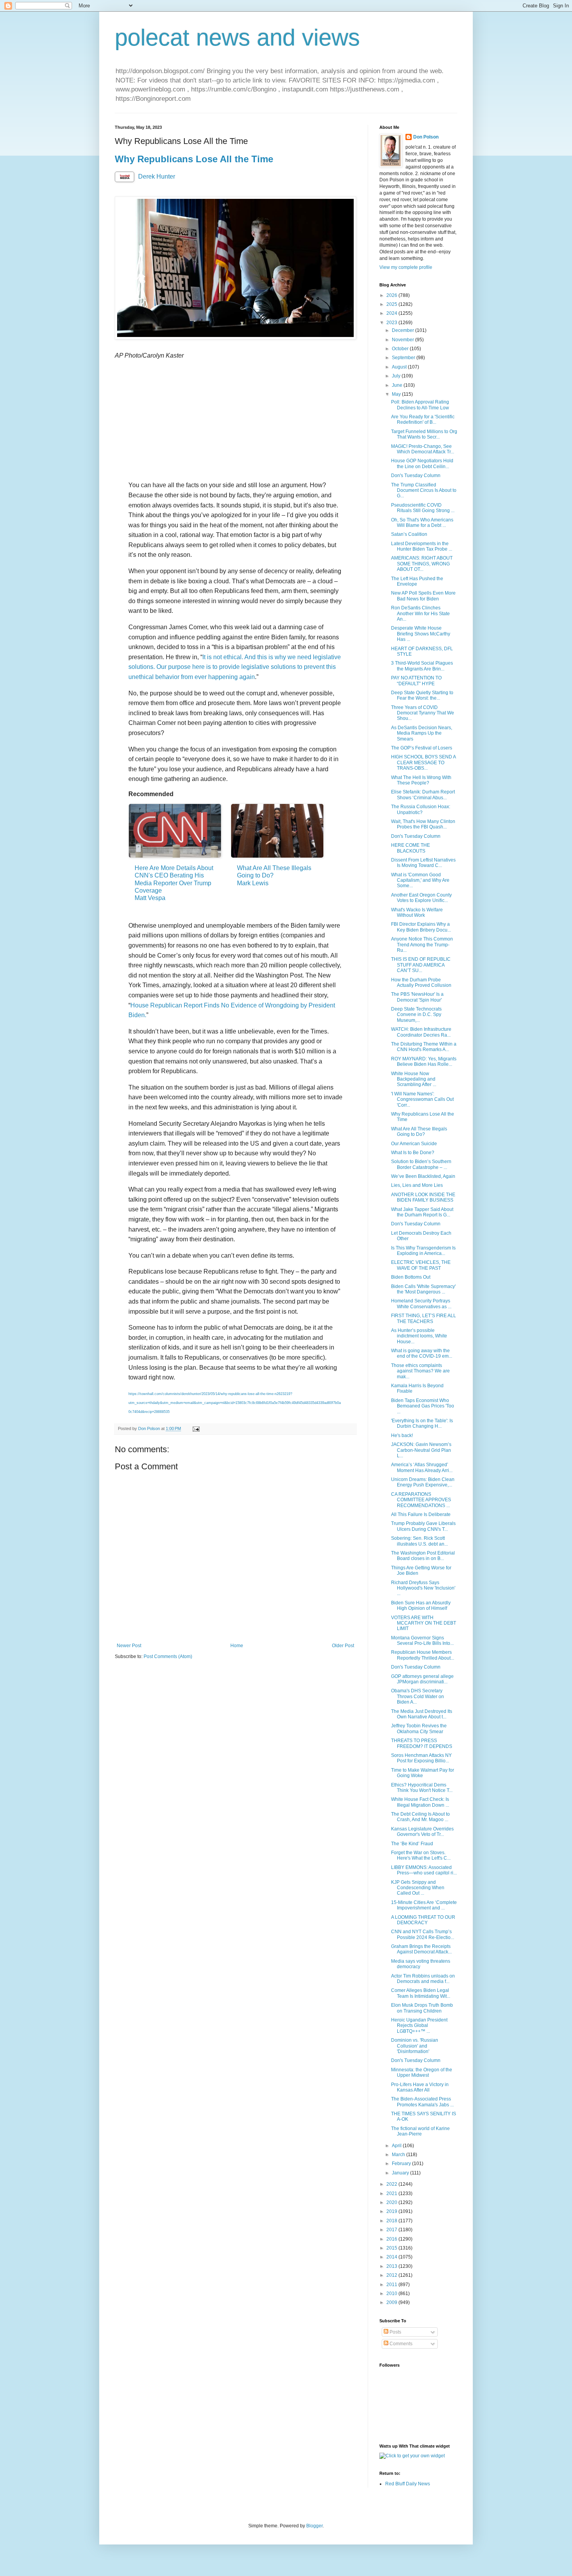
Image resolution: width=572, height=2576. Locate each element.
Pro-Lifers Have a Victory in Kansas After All (420, 2087)
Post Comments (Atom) (168, 1657)
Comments (400, 2344)
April (397, 2146)
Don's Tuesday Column (416, 476)
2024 (392, 313)
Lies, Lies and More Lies (417, 1185)
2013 (392, 2266)
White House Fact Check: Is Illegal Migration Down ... (420, 1802)
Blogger (314, 2526)
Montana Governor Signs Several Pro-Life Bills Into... (422, 1641)
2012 (392, 2275)
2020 (392, 2202)
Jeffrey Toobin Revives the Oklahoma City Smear (419, 1728)
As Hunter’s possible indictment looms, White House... (419, 1336)
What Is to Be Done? (413, 1153)
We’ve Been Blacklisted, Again (423, 1176)
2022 (392, 2184)
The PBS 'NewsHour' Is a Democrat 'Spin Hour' (417, 997)
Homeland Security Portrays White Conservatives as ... (421, 1304)
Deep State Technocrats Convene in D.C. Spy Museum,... (416, 1015)
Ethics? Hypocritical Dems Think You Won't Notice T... (422, 1788)
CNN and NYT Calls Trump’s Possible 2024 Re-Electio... (423, 1934)
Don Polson (426, 137)
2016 (392, 2239)
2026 (392, 295)
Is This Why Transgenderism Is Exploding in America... (423, 1251)
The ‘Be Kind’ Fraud (412, 1844)
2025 (392, 304)
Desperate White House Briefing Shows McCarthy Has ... (421, 634)
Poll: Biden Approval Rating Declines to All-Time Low (420, 405)
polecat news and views (237, 38)
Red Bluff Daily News (408, 2484)
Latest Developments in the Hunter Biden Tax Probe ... (422, 546)
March (399, 2155)
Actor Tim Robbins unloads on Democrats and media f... (423, 1979)
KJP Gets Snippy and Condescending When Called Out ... (418, 1888)
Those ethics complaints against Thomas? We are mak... (420, 1371)
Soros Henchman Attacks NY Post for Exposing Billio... (421, 1758)
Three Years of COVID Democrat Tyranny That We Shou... (423, 713)
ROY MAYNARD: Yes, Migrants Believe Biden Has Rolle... (424, 1062)
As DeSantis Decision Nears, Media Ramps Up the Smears (422, 733)
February (402, 2164)
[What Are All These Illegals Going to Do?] (277, 831)
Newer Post (129, 1646)
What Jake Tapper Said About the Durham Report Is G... (422, 1212)
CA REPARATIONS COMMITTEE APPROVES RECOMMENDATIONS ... (421, 1500)
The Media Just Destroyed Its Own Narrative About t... (422, 1714)
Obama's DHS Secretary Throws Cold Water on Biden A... (418, 1696)
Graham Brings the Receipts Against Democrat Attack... (421, 1949)
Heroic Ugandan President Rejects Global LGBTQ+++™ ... (419, 2026)
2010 (392, 2293)
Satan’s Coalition (409, 534)
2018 (392, 2221)
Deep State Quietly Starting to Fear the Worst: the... (422, 695)
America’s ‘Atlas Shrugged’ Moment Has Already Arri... (422, 1467)
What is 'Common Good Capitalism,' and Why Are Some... (420, 880)
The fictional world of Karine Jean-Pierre (420, 2131)
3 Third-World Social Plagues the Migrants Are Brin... (422, 666)
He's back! (402, 1435)
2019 (392, 2211)
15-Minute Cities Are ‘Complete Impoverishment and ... (424, 1905)
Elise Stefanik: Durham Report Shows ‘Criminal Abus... (423, 795)
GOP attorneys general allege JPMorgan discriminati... (422, 1679)
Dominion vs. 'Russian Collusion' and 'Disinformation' (415, 2046)
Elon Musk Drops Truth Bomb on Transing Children (422, 2008)
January (401, 2173)
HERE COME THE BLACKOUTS (411, 848)
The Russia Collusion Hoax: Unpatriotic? (421, 809)
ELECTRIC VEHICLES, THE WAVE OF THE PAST (421, 1265)
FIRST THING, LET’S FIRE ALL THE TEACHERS (424, 1318)
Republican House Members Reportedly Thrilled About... (423, 1655)
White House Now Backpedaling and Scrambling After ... (414, 1079)
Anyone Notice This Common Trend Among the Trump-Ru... (422, 945)
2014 (392, 2257)
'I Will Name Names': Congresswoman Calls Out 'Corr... (422, 1099)
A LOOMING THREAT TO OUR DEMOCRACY (423, 1920)
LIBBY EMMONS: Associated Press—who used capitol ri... (424, 1870)
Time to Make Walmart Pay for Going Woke (423, 1773)
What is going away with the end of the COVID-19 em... (422, 1353)
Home (237, 1646)
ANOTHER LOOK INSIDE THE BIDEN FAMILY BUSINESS (423, 1197)
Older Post (343, 1646)
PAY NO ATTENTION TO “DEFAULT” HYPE (416, 681)
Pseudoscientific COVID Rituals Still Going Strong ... (423, 508)
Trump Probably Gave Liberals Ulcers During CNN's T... (423, 1526)
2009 (392, 2302)
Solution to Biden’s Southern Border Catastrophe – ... (421, 1164)
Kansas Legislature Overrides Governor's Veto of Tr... (422, 1832)
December (404, 330)
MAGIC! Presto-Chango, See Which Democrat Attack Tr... (423, 449)
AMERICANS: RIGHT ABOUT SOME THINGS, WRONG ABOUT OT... (422, 564)
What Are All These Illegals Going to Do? (419, 1132)
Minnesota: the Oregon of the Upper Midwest (422, 2072)
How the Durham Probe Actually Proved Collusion (421, 983)
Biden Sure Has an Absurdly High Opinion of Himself (421, 1606)
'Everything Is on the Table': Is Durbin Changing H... (422, 1423)
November (404, 340)
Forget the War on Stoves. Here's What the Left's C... (421, 1855)
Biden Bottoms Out (411, 1277)
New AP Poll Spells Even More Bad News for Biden (423, 596)
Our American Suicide (414, 1144)
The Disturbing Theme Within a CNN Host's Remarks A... (424, 1047)
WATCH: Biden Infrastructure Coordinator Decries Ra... (421, 1032)
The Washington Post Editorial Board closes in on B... (423, 1556)
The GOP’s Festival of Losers (422, 748)
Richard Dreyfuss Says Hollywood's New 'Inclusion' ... (423, 1588)
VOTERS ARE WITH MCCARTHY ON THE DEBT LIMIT (424, 1623)
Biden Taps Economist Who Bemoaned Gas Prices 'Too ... (423, 1406)
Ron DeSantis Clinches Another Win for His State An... (420, 613)
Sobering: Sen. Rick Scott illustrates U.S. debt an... (419, 1541)
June (398, 385)
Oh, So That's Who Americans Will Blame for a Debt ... (422, 523)
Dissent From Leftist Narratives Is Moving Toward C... (423, 863)
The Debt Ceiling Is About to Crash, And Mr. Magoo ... (420, 1817)
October (401, 349)
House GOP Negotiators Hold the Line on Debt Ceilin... (422, 463)
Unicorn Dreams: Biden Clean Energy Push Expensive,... (423, 1482)
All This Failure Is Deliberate (421, 1514)
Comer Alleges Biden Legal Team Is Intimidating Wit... (421, 1993)
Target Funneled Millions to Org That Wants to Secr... (424, 434)
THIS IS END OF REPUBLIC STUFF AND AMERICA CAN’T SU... (421, 965)
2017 (392, 2230)
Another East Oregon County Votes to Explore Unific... (421, 898)
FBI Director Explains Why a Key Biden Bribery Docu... (421, 927)
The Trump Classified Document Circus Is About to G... (424, 490)
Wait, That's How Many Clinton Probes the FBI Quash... (423, 824)
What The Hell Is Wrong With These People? (421, 780)
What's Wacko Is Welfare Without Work (417, 912)
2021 (392, 2193)
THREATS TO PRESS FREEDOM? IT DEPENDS (422, 1743)
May (397, 394)
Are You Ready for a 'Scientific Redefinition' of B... (423, 419)
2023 (392, 323)
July (397, 376)
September (404, 358)
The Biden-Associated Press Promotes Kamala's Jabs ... (422, 2102)
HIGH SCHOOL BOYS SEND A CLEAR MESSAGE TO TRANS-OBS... (423, 762)
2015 (392, 2248)
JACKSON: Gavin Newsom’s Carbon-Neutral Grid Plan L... (421, 1450)
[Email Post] (196, 1428)
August (400, 367)
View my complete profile (406, 267)
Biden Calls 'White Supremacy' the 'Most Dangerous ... (423, 1289)
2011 (392, 2285)
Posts (395, 2332)
